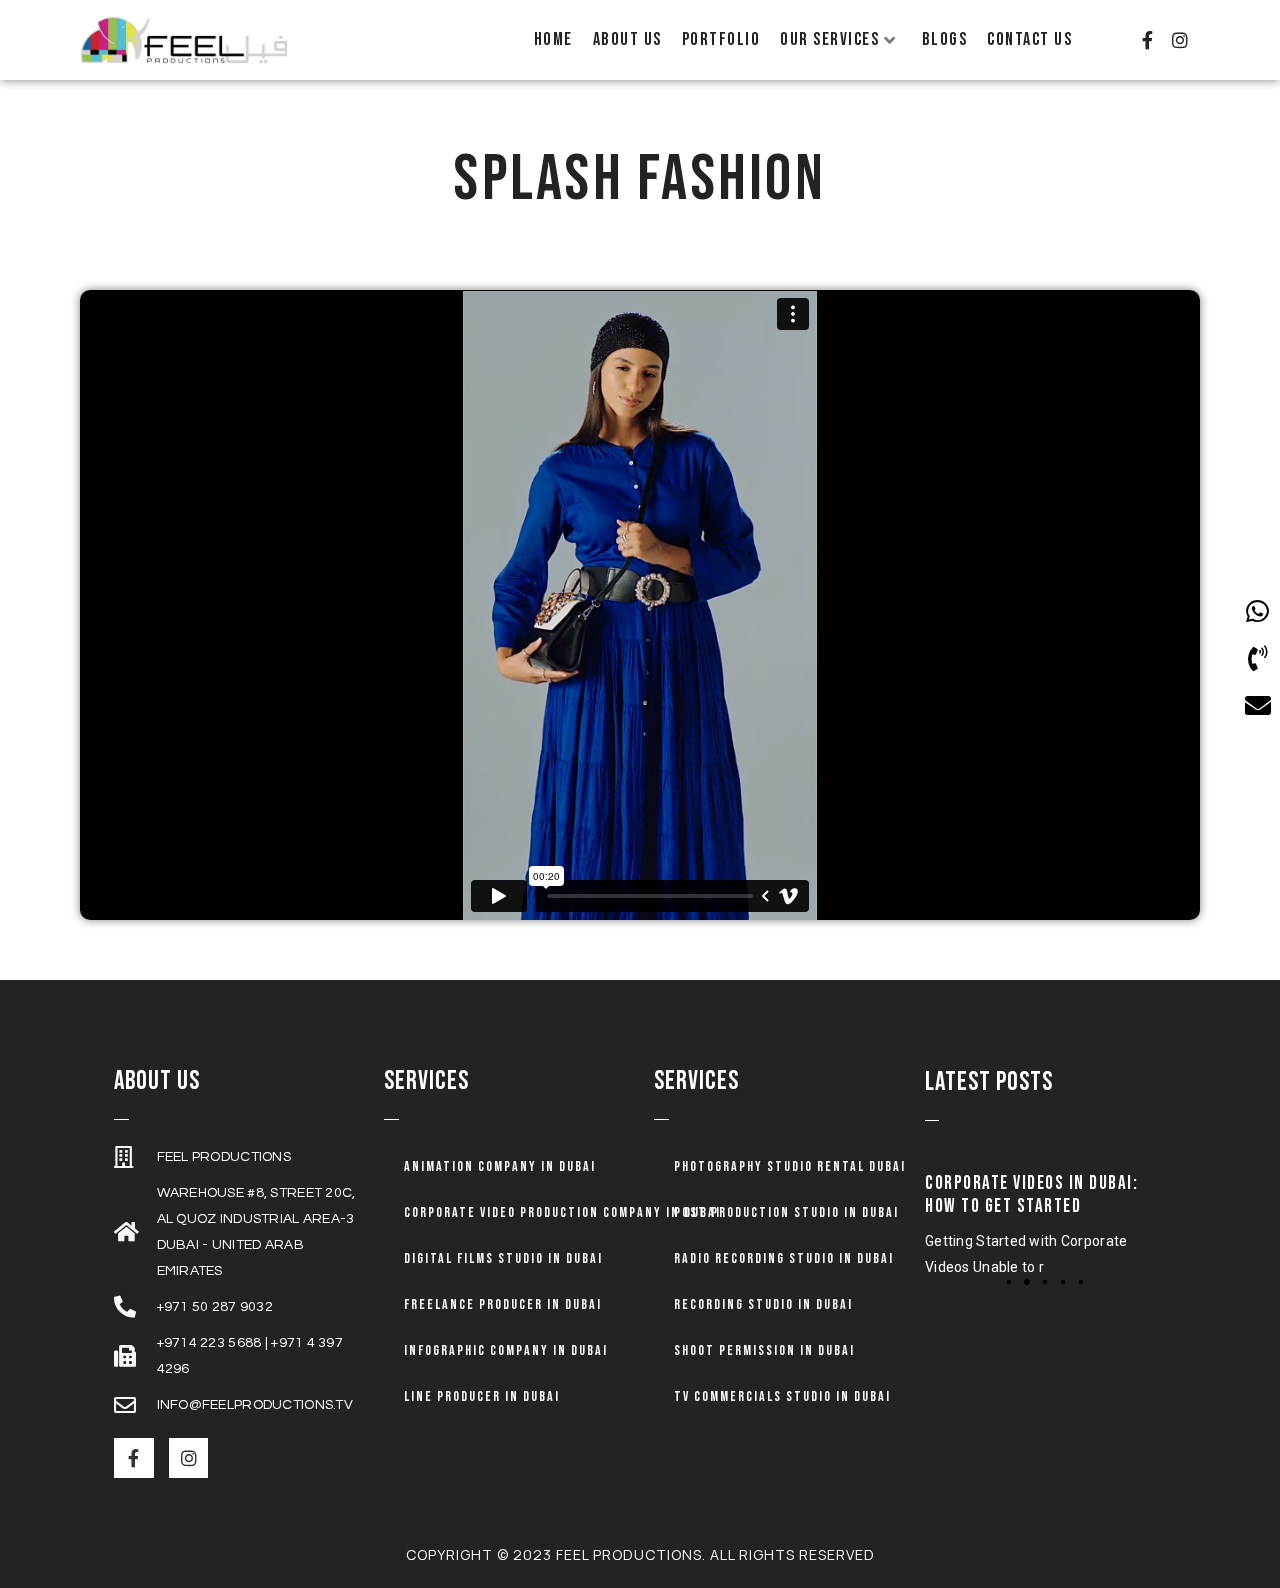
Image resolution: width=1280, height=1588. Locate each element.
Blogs (945, 39)
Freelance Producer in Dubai (503, 1304)
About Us (627, 39)
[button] (1009, 1282)
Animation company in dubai (500, 1166)
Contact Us (1029, 39)
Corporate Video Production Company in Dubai (562, 1212)
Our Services (829, 39)
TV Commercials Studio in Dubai (782, 1396)
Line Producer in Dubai (482, 1396)
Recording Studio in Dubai (763, 1304)
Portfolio (721, 39)
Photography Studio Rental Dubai (790, 1166)
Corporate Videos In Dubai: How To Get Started (1032, 1195)
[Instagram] (1180, 40)
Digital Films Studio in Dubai (503, 1258)
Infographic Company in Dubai (506, 1350)
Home (553, 39)
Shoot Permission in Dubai (764, 1350)
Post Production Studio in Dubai (786, 1212)
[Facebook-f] (1147, 40)
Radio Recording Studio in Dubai (784, 1258)
